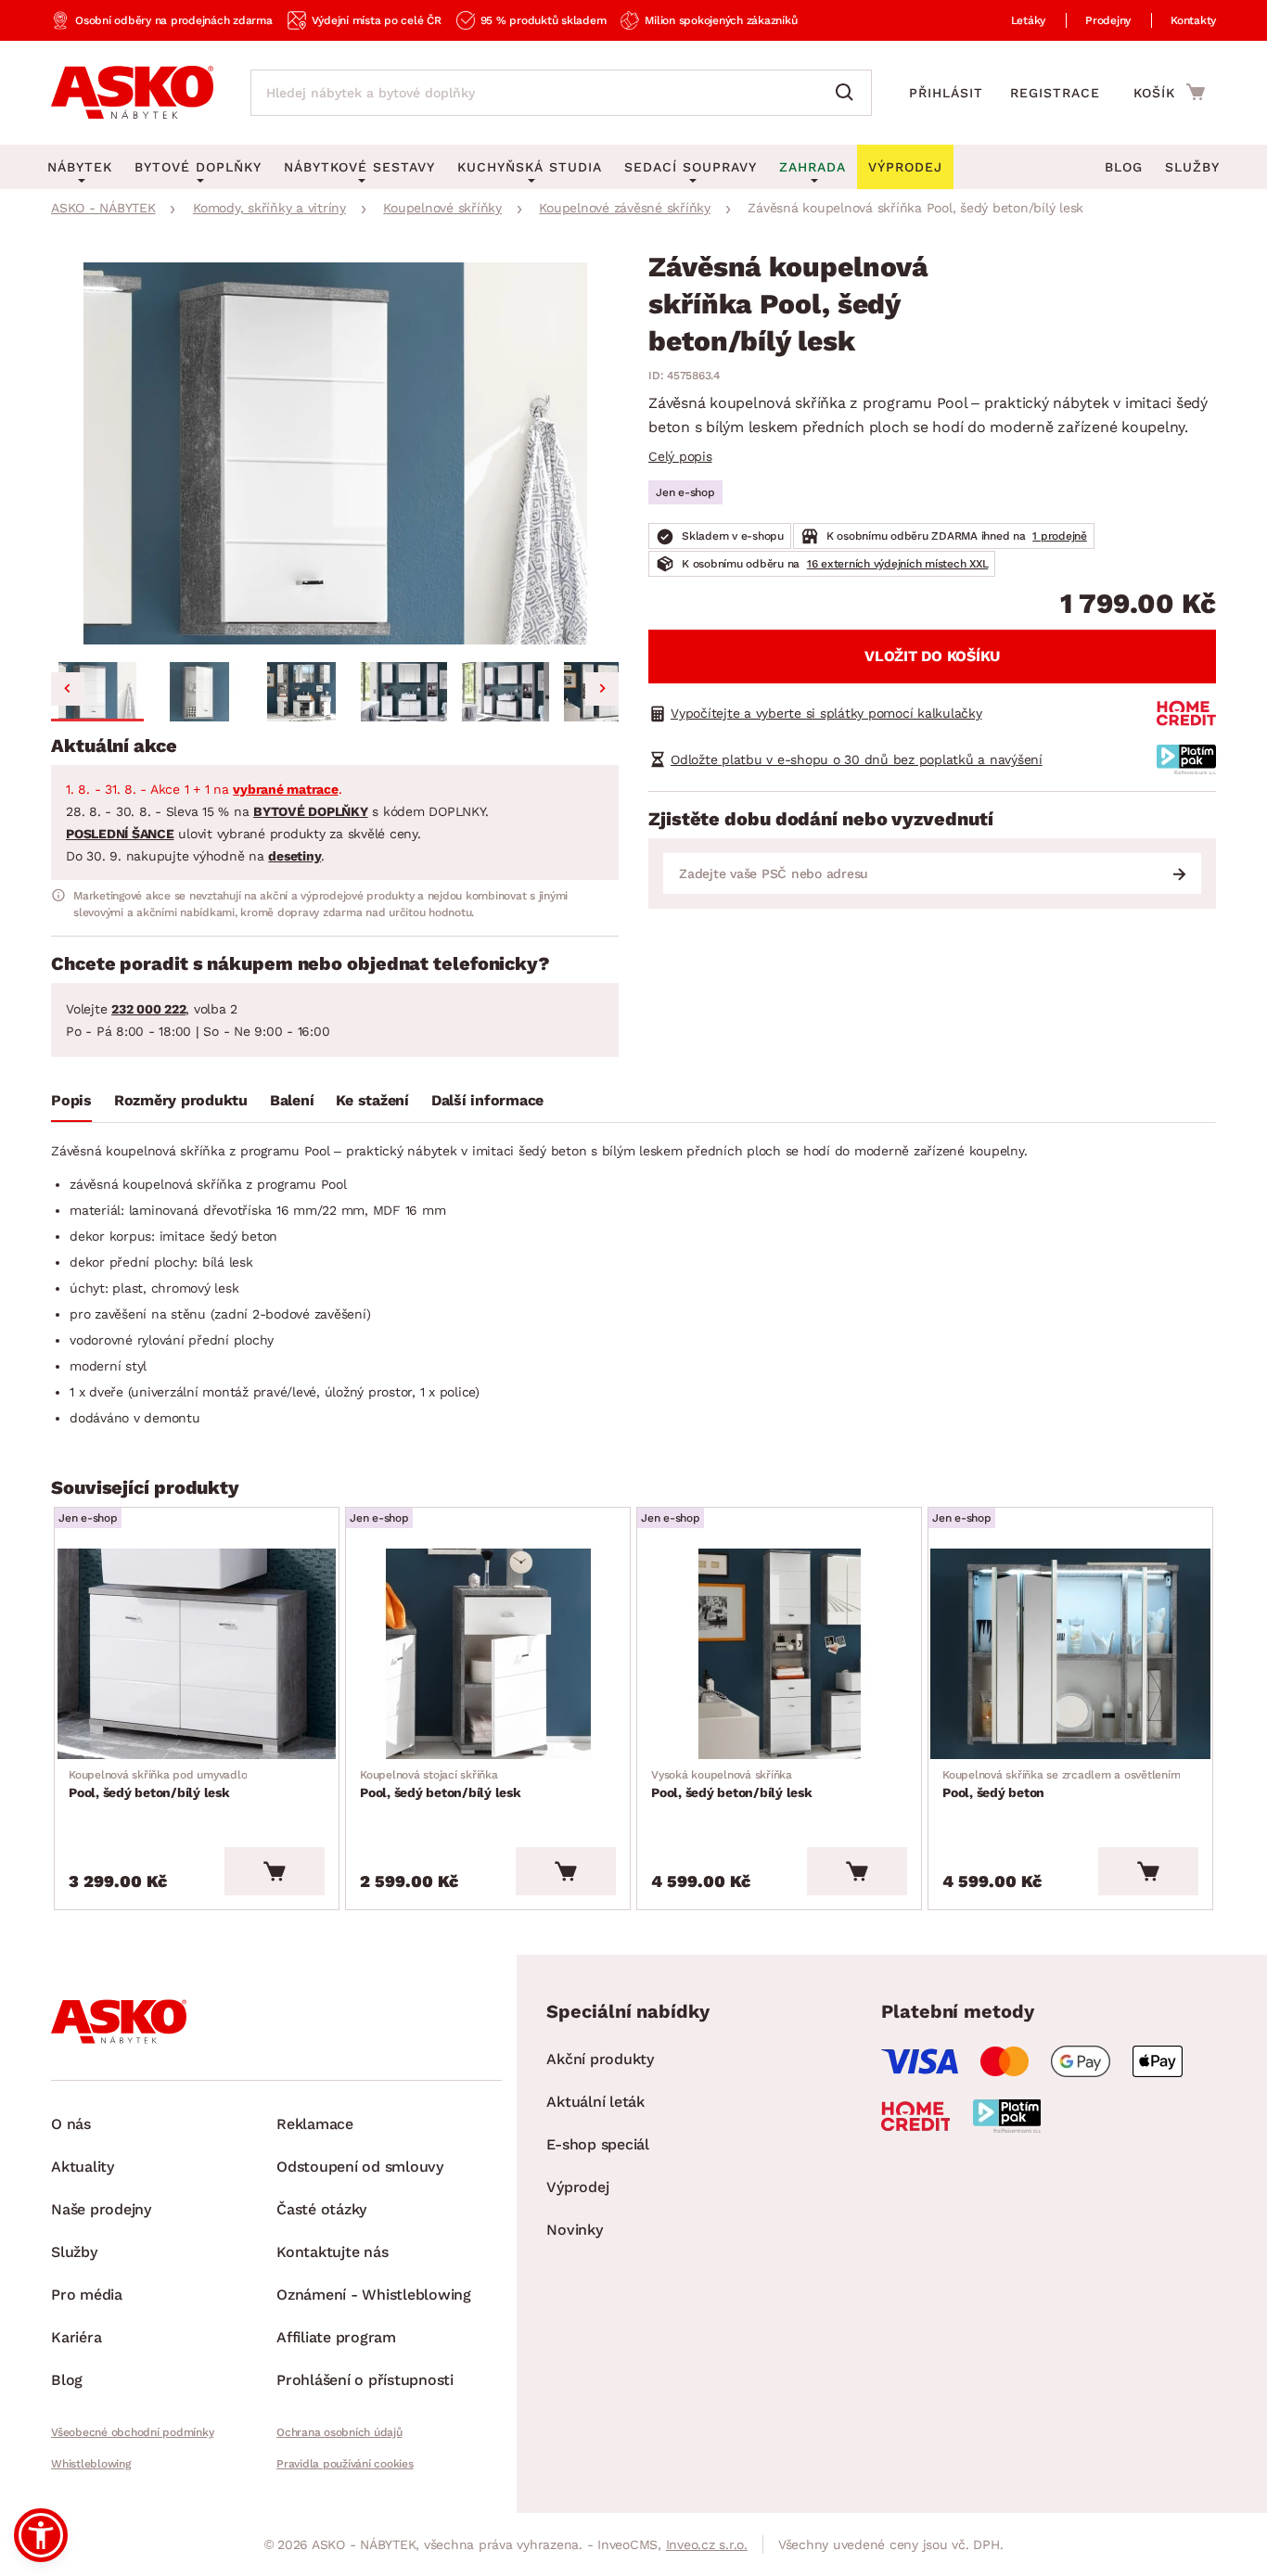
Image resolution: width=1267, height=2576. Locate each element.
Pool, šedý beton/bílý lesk (158, 1784)
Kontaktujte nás (332, 2252)
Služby (1192, 167)
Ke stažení (372, 1100)
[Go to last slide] (68, 689)
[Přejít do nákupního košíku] (1169, 92)
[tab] (71, 1104)
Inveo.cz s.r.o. (707, 2544)
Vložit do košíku (932, 656)
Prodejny (1108, 20)
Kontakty (1193, 20)
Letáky (1029, 20)
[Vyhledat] (849, 93)
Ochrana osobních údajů (339, 2432)
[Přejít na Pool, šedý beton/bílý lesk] (197, 1654)
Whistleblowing (91, 2464)
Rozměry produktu (181, 1100)
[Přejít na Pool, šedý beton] (1070, 1654)
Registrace (1055, 93)
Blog (1124, 167)
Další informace (487, 1100)
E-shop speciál (598, 2144)
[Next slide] (602, 689)
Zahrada (813, 167)
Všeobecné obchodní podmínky (132, 2432)
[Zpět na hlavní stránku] (132, 93)
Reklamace (315, 2124)
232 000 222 (148, 1009)
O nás (71, 2124)
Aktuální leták (595, 2102)
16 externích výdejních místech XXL (898, 564)
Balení (292, 1100)
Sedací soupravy (691, 167)
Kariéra (76, 2337)
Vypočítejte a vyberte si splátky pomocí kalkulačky (826, 713)
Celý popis (680, 456)
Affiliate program (336, 2337)
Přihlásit (946, 93)
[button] (97, 692)
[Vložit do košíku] (275, 1871)
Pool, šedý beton (1061, 1784)
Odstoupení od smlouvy (360, 2167)
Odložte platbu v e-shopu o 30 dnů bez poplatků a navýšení (857, 759)
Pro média (87, 2295)
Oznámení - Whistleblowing (374, 2295)
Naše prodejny (101, 2209)
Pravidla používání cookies (345, 2464)
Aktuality (83, 2167)
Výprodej (577, 2187)
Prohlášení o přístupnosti (365, 2380)
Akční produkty (600, 2059)
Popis (71, 1100)
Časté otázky (321, 2209)
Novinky (574, 2230)
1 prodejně (1060, 536)
